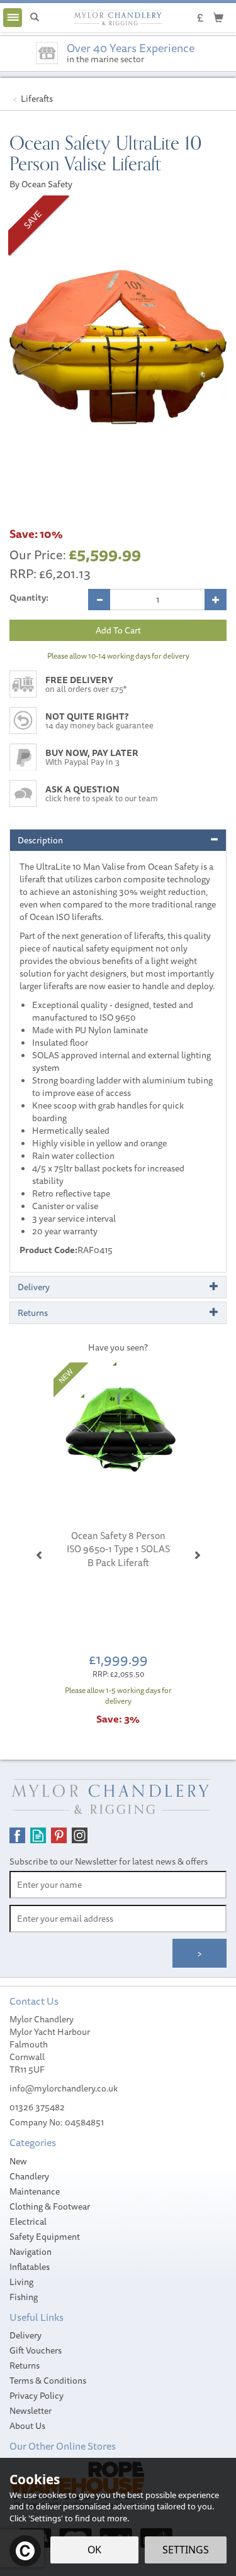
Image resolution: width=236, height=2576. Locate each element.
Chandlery (29, 2176)
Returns (25, 2365)
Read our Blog (38, 1835)
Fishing (24, 2297)
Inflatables (30, 2267)
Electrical (28, 2222)
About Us (27, 2426)
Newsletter (31, 2411)
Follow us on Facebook (17, 1835)
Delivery (25, 2335)
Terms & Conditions (48, 2381)
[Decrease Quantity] (99, 600)
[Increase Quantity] (216, 600)
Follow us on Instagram (80, 1835)
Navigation (31, 2252)
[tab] (118, 840)
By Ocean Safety (41, 184)
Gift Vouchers (36, 2350)
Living (21, 2282)
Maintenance (35, 2191)
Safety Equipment (45, 2237)
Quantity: (29, 598)
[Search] (35, 18)
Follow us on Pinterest (59, 1835)
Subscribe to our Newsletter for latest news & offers (109, 1861)
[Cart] (218, 17)
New (18, 2161)
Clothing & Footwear (50, 2206)
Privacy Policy (37, 2396)
